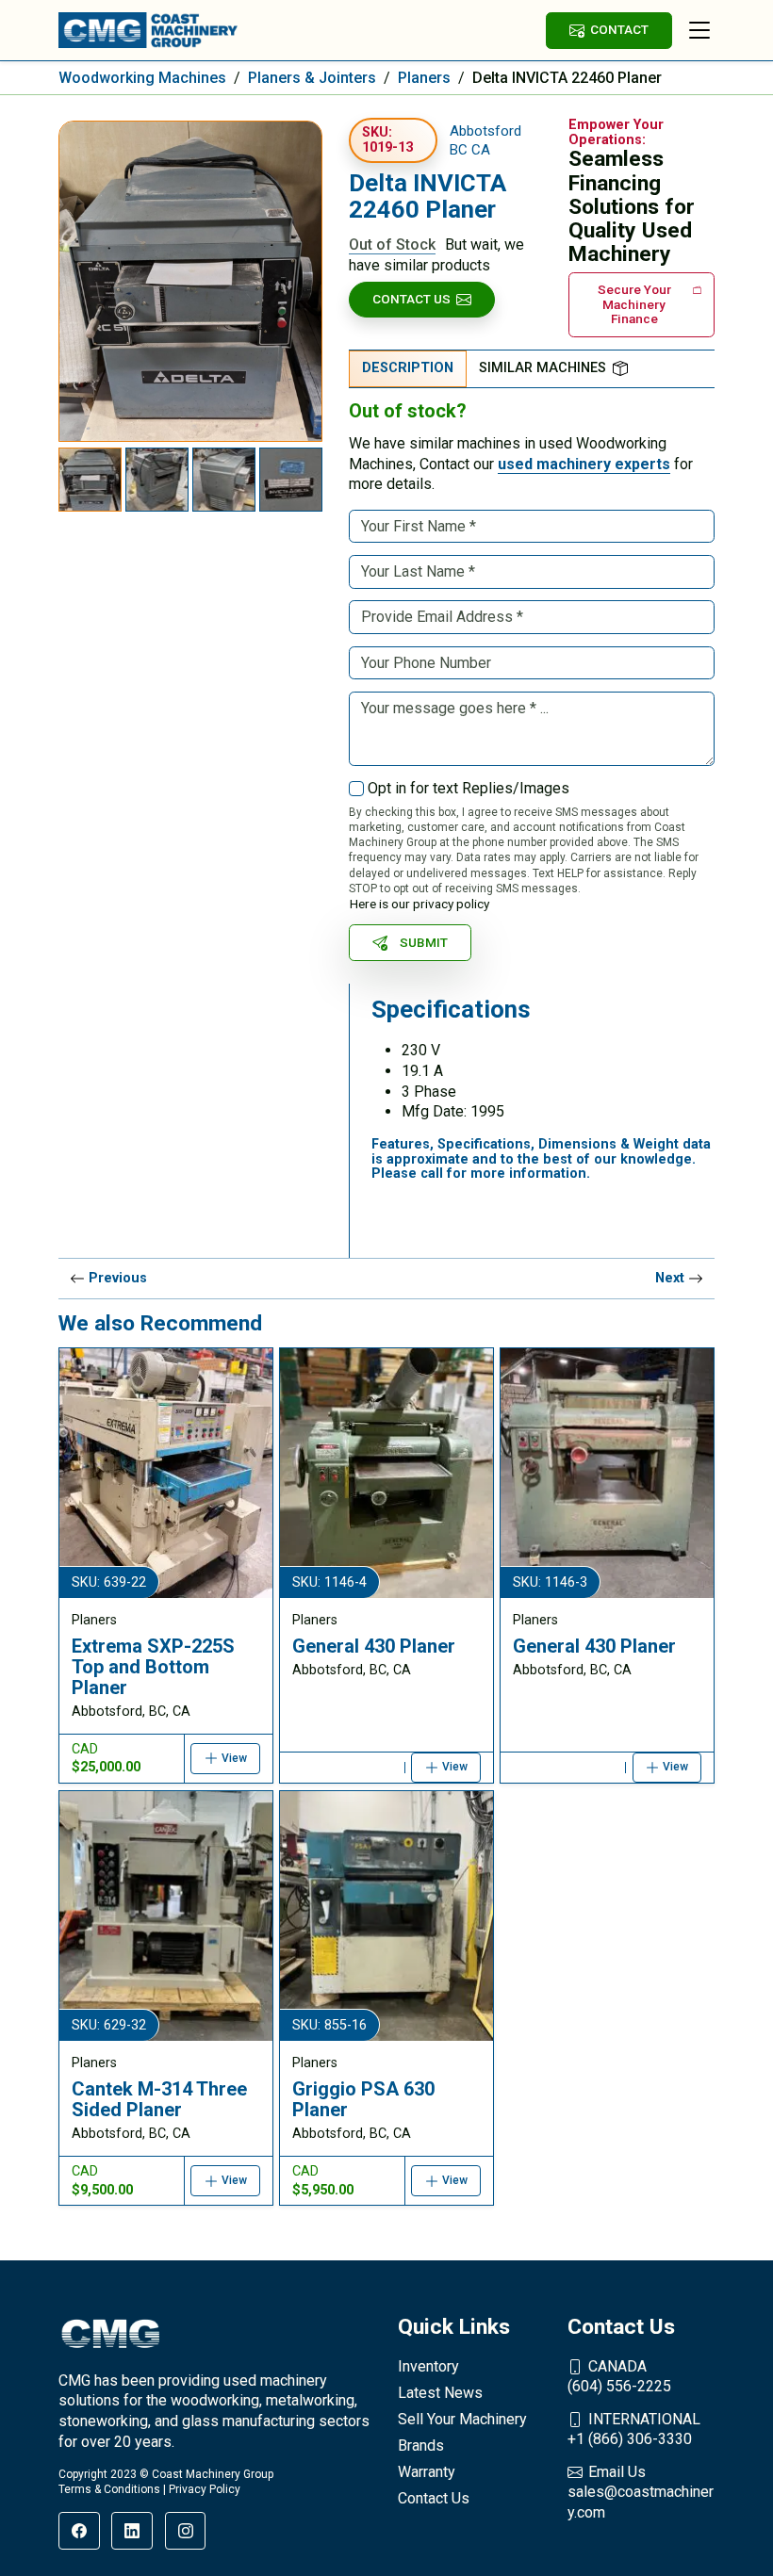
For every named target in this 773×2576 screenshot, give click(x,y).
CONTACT (619, 29)
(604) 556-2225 (619, 2377)
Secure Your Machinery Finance (634, 304)
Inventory (428, 2366)
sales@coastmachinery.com (641, 2492)
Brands (421, 2446)
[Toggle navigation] (699, 30)
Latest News (440, 2393)
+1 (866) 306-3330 (634, 2429)
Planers (424, 78)
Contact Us (411, 299)
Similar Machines (543, 368)
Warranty (427, 2472)
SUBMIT (424, 942)
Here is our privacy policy (419, 904)
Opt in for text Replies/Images (469, 788)
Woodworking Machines (142, 78)
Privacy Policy (205, 2489)
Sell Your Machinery (462, 2419)
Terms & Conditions (109, 2489)
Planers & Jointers (312, 78)
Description (408, 368)
